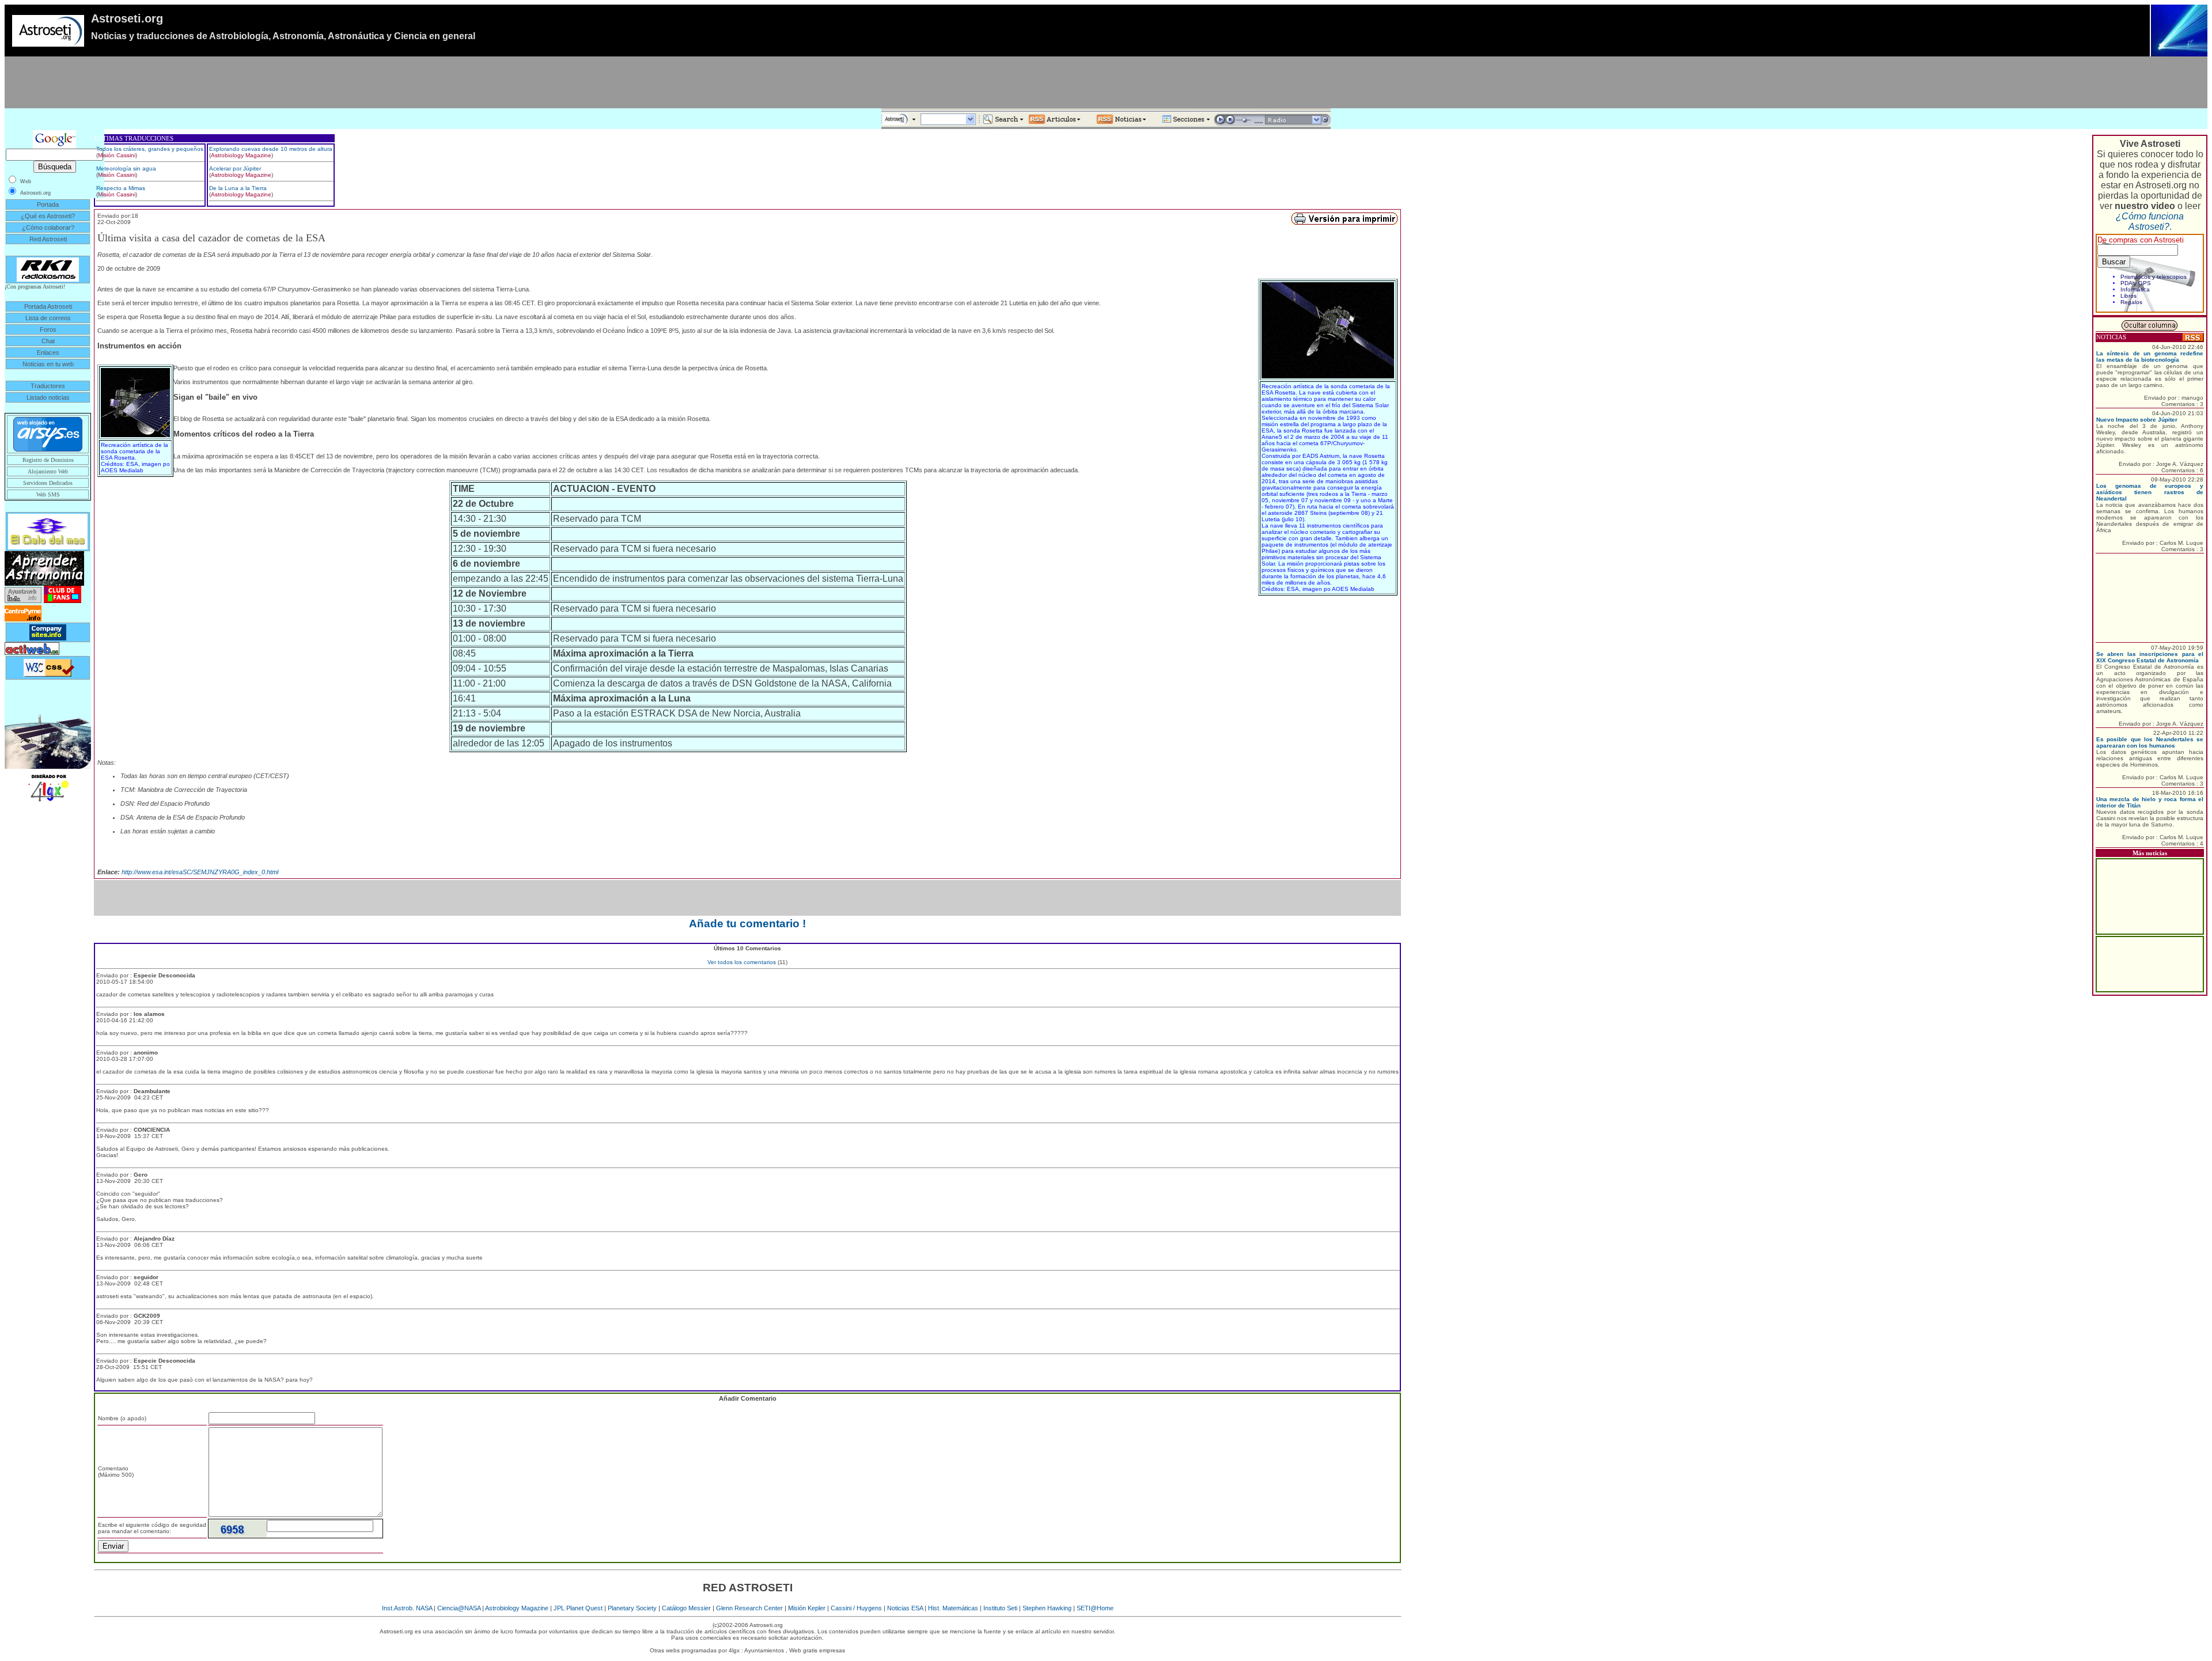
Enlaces (48, 352)
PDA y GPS (2136, 283)
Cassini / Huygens (856, 1608)
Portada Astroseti (48, 306)
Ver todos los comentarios (742, 962)
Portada (48, 204)
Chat (48, 341)
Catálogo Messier (686, 1608)
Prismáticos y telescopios (2154, 277)
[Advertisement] (1106, 82)
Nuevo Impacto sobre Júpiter (2137, 420)
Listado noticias (48, 397)
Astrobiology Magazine (241, 155)
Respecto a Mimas (121, 188)
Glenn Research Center (749, 1608)
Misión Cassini (117, 155)
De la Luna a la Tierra (238, 188)
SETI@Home (1095, 1608)
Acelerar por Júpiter (235, 168)
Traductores (48, 386)
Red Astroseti (48, 239)
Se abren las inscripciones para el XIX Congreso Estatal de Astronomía (2150, 657)
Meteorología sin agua (126, 168)
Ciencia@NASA (459, 1608)
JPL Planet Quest (578, 1608)
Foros (48, 329)
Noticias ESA (905, 1608)
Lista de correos (48, 318)
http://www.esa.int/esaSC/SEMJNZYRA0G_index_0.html (200, 872)
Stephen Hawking (1047, 1608)
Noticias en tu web (48, 364)
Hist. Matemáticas (953, 1608)
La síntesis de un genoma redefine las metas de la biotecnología (2150, 357)
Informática (2135, 289)
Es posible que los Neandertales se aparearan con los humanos (2150, 742)
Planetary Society (632, 1608)
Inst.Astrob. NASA (407, 1608)
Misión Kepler (807, 1608)
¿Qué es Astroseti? (48, 216)
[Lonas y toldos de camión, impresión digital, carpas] (48, 787)
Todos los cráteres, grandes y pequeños (150, 149)
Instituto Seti (1000, 1608)
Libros (2128, 296)
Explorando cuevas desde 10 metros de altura (271, 149)
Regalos (2131, 302)
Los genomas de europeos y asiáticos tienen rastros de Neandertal (2150, 492)
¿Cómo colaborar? (48, 227)
